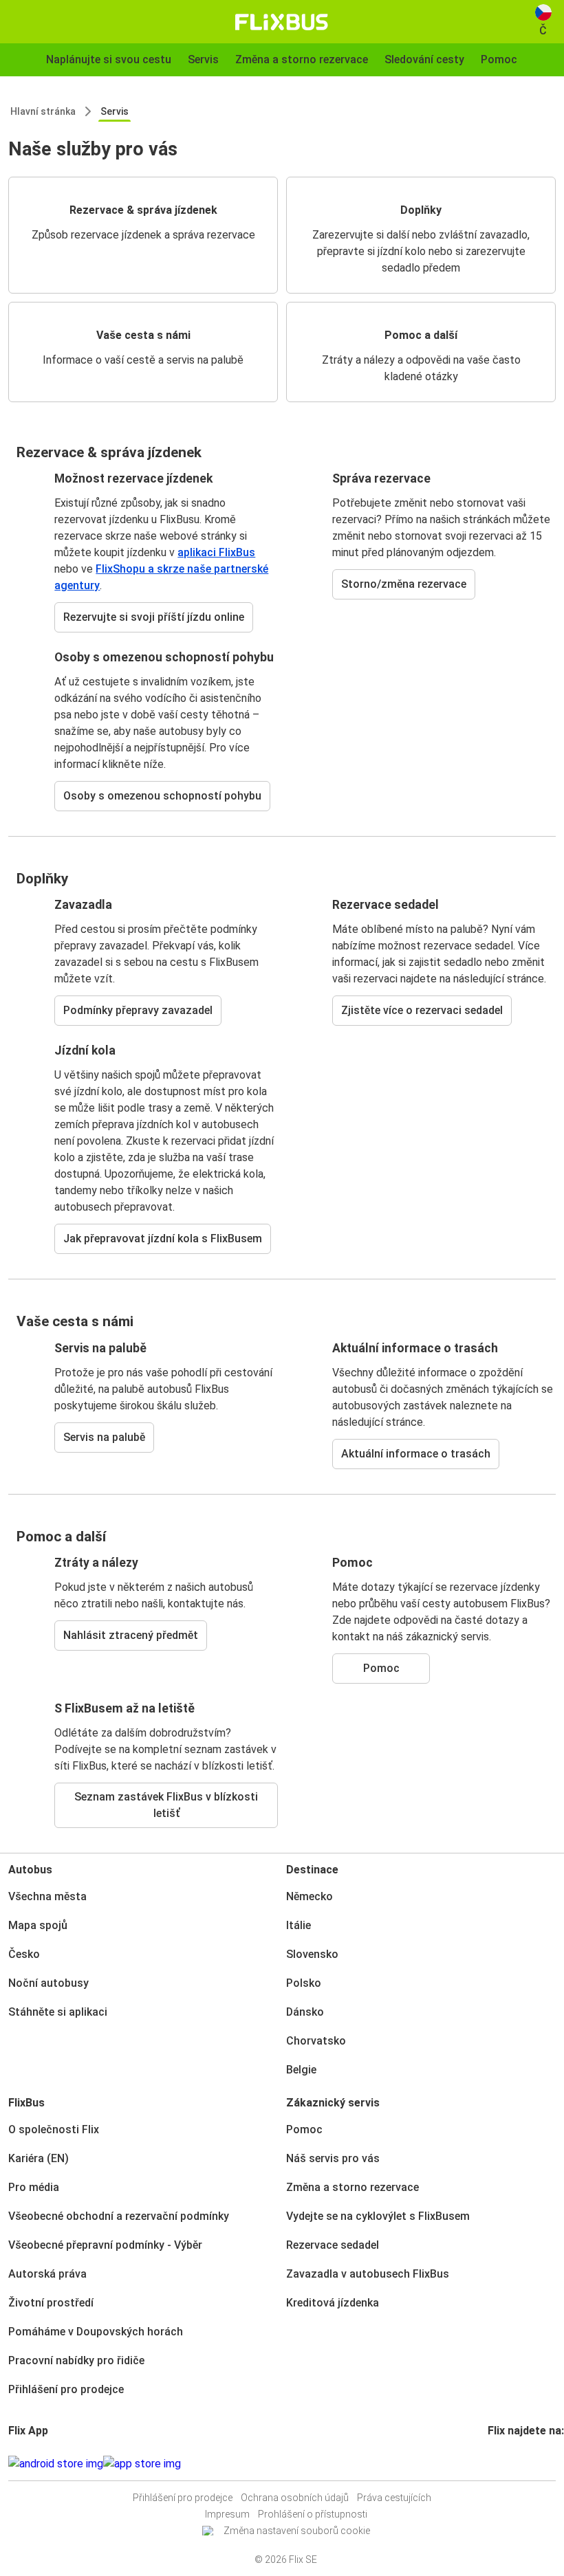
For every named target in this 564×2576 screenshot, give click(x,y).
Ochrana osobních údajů (295, 2498)
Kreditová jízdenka (333, 2303)
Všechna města (47, 1896)
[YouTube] (498, 2464)
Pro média (34, 2187)
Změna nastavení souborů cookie (297, 2531)
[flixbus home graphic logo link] (282, 22)
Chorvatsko (316, 2041)
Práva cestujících (394, 2498)
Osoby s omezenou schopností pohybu (162, 796)
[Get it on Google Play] (56, 2464)
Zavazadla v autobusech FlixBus (368, 2274)
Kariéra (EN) (39, 2158)
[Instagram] (494, 2464)
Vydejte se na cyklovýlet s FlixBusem (378, 2216)
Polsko (304, 1983)
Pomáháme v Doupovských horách (96, 2332)
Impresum (227, 2514)
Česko (24, 1954)
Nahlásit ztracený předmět (131, 1635)
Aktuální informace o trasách (416, 1454)
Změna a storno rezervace (352, 2187)
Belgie (301, 2070)
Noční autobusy (48, 1983)
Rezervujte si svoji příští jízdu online (154, 617)
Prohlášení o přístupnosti (313, 2514)
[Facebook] (490, 2464)
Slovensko (312, 1954)
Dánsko (305, 2012)
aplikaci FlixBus (216, 552)
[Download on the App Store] (142, 2464)
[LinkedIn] (502, 2464)
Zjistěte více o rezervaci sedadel (422, 1010)
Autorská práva (47, 2274)
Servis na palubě (104, 1437)
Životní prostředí (51, 2303)
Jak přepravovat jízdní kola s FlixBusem (163, 1239)
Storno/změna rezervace (404, 584)
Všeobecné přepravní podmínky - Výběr (105, 2245)
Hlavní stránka (43, 111)
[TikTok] (510, 2464)
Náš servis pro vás (333, 2158)
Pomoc (381, 1668)
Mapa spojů (38, 1925)
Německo (310, 1896)
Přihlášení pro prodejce (66, 2389)
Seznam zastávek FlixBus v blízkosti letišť (166, 1805)
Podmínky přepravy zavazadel (138, 1010)
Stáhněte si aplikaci (58, 2012)
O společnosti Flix (54, 2129)
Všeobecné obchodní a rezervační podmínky (119, 2216)
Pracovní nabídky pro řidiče (76, 2360)
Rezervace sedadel (333, 2245)
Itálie (299, 1925)
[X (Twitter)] (506, 2464)
